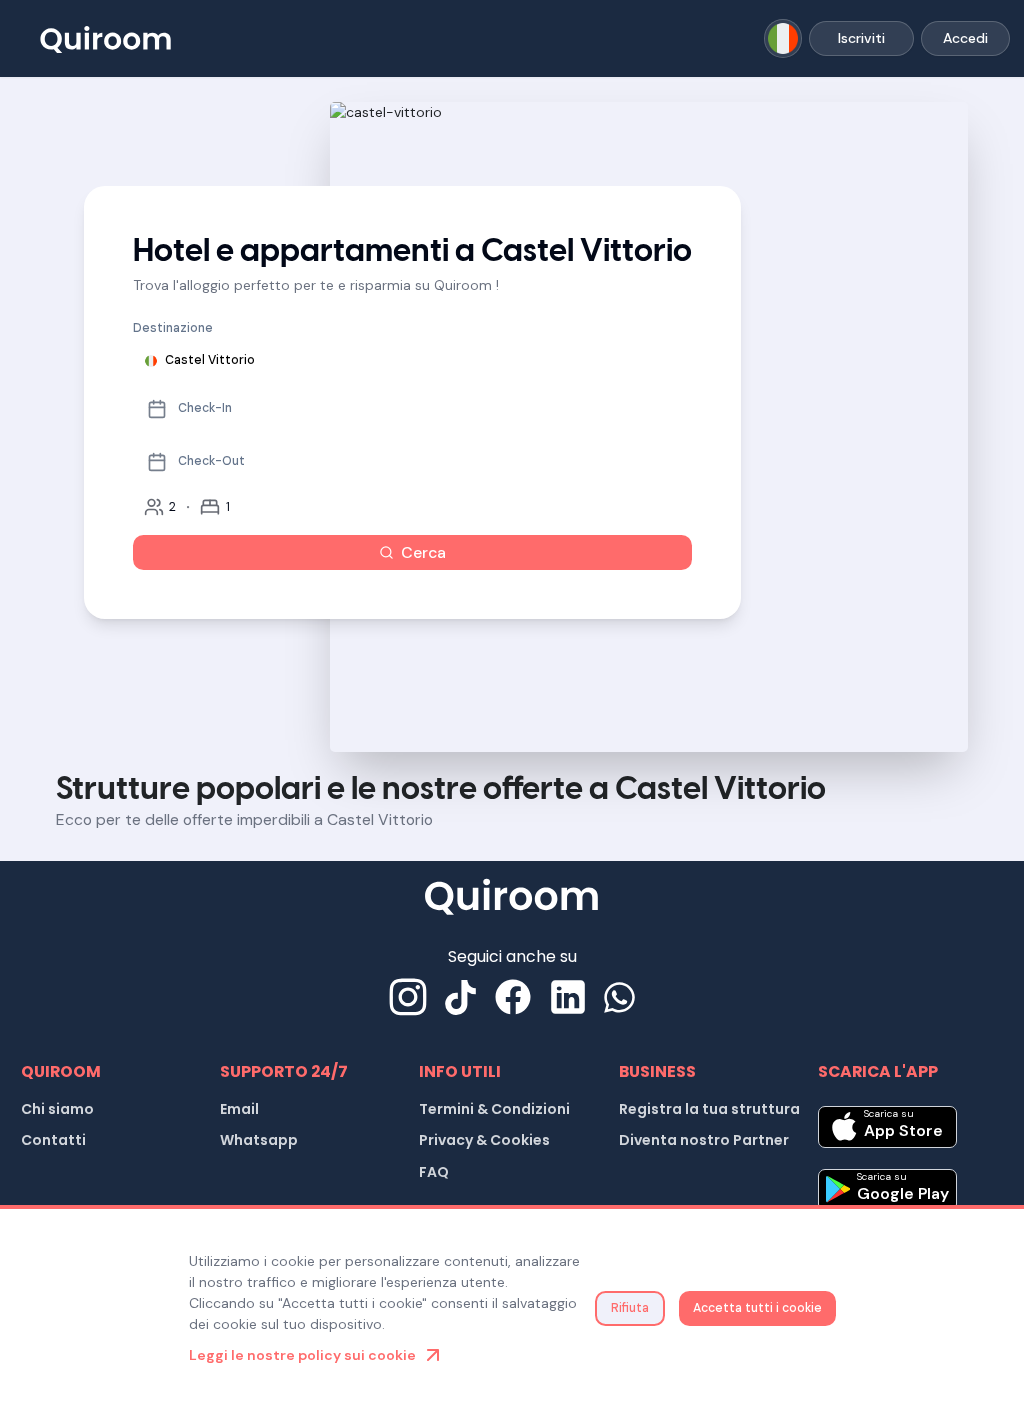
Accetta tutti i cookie (757, 1308)
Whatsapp (259, 1140)
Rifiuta (630, 1308)
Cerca (423, 552)
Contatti (53, 1140)
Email (239, 1109)
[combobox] (783, 38)
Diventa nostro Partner (704, 1140)
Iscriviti (861, 38)
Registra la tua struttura (709, 1109)
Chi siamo (57, 1109)
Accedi (965, 38)
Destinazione (173, 328)
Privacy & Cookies (484, 1140)
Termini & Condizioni (494, 1109)
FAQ (434, 1172)
